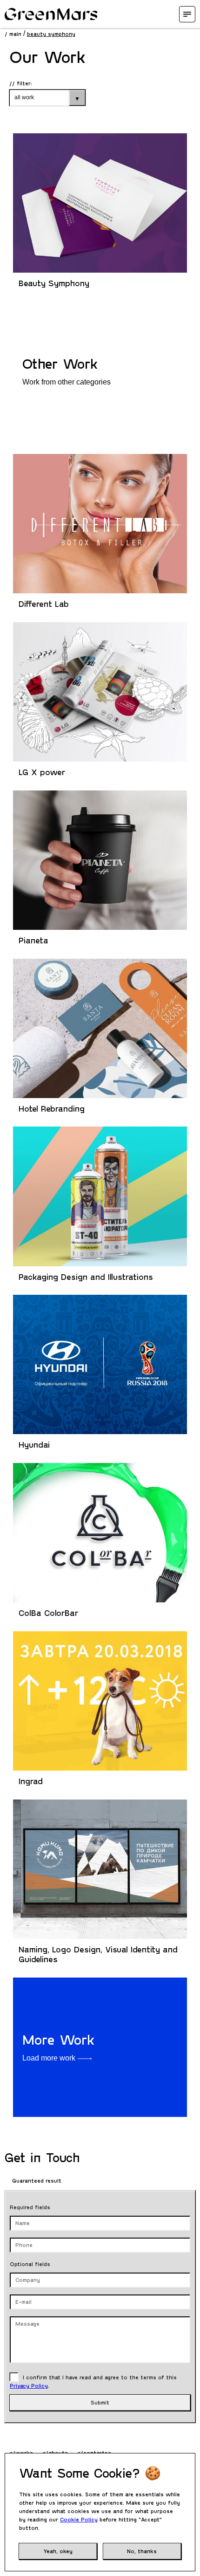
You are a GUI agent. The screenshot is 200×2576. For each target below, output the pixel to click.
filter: (24, 83)
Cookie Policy (79, 2519)
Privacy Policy (29, 2385)
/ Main (13, 34)
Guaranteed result (36, 2180)
